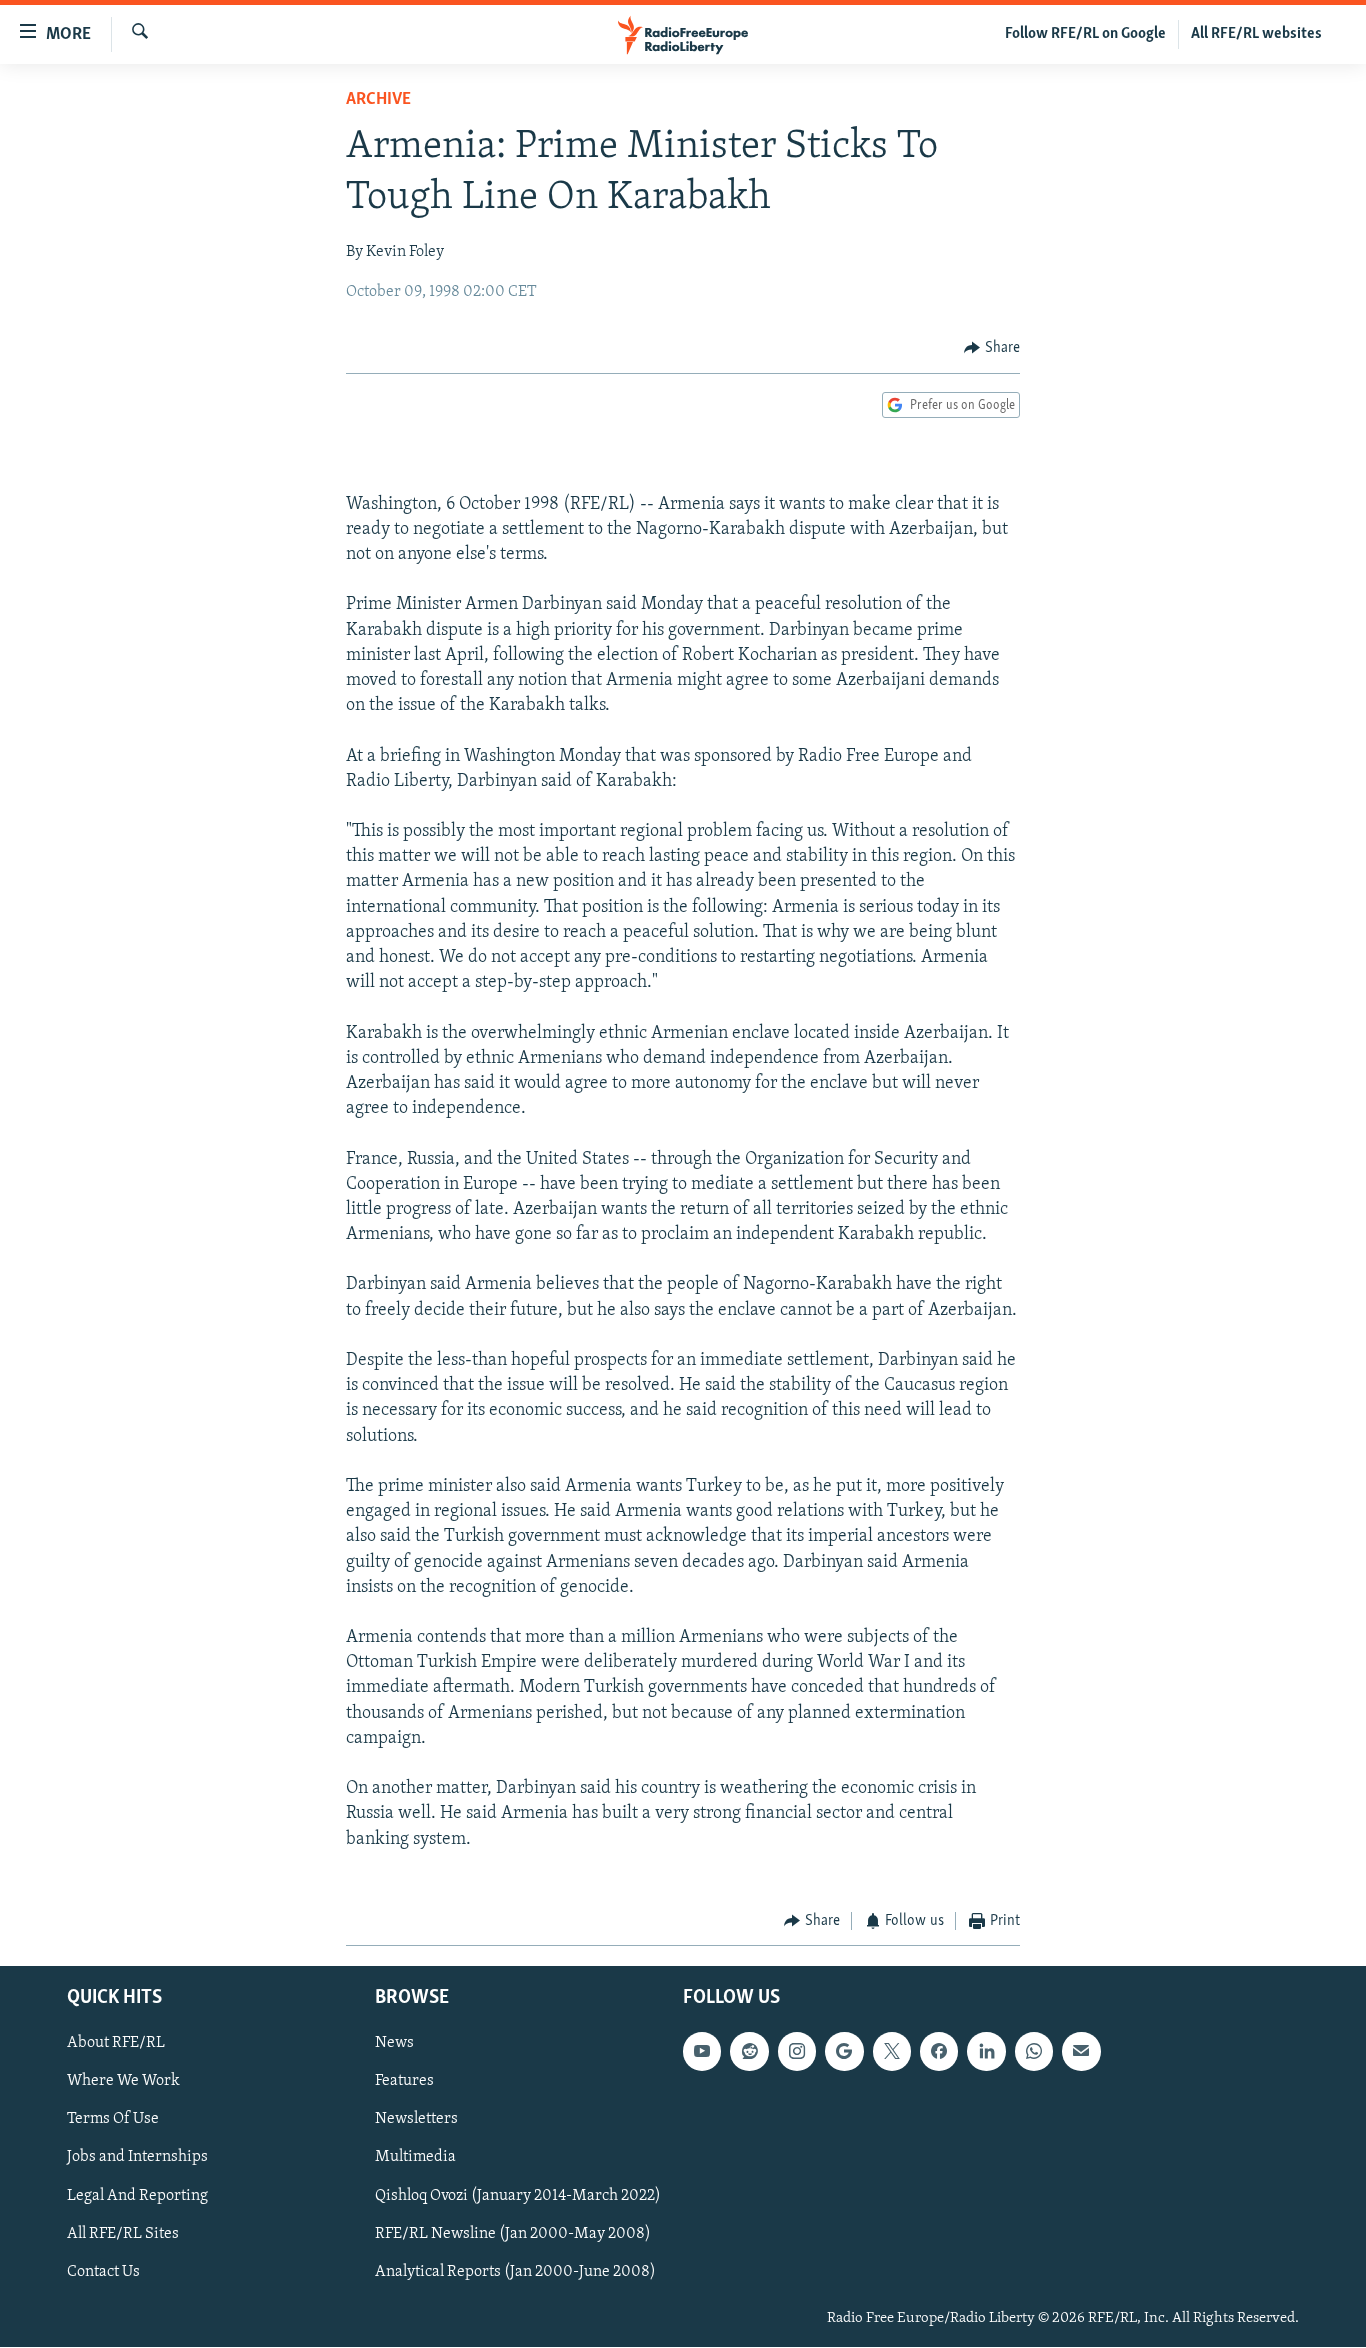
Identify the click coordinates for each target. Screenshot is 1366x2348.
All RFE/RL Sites (123, 2234)
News (394, 2044)
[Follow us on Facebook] (939, 2052)
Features (404, 2082)
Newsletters (416, 2120)
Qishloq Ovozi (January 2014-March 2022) (518, 2196)
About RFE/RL (116, 2044)
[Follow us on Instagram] (797, 2052)
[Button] (992, 348)
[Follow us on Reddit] (749, 2052)
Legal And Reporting (137, 2196)
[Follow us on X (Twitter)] (892, 2052)
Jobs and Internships (137, 2158)
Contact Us (103, 2272)
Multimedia (415, 2158)
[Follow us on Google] (844, 2052)
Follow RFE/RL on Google (1085, 34)
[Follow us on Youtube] (702, 2052)
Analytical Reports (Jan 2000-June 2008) (515, 2272)
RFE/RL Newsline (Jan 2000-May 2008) (513, 2234)
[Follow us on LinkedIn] (986, 2052)
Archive (378, 100)
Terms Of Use (113, 2120)
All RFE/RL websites (1256, 34)
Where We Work (123, 2082)
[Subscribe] (1081, 2052)
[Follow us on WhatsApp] (1034, 2052)
